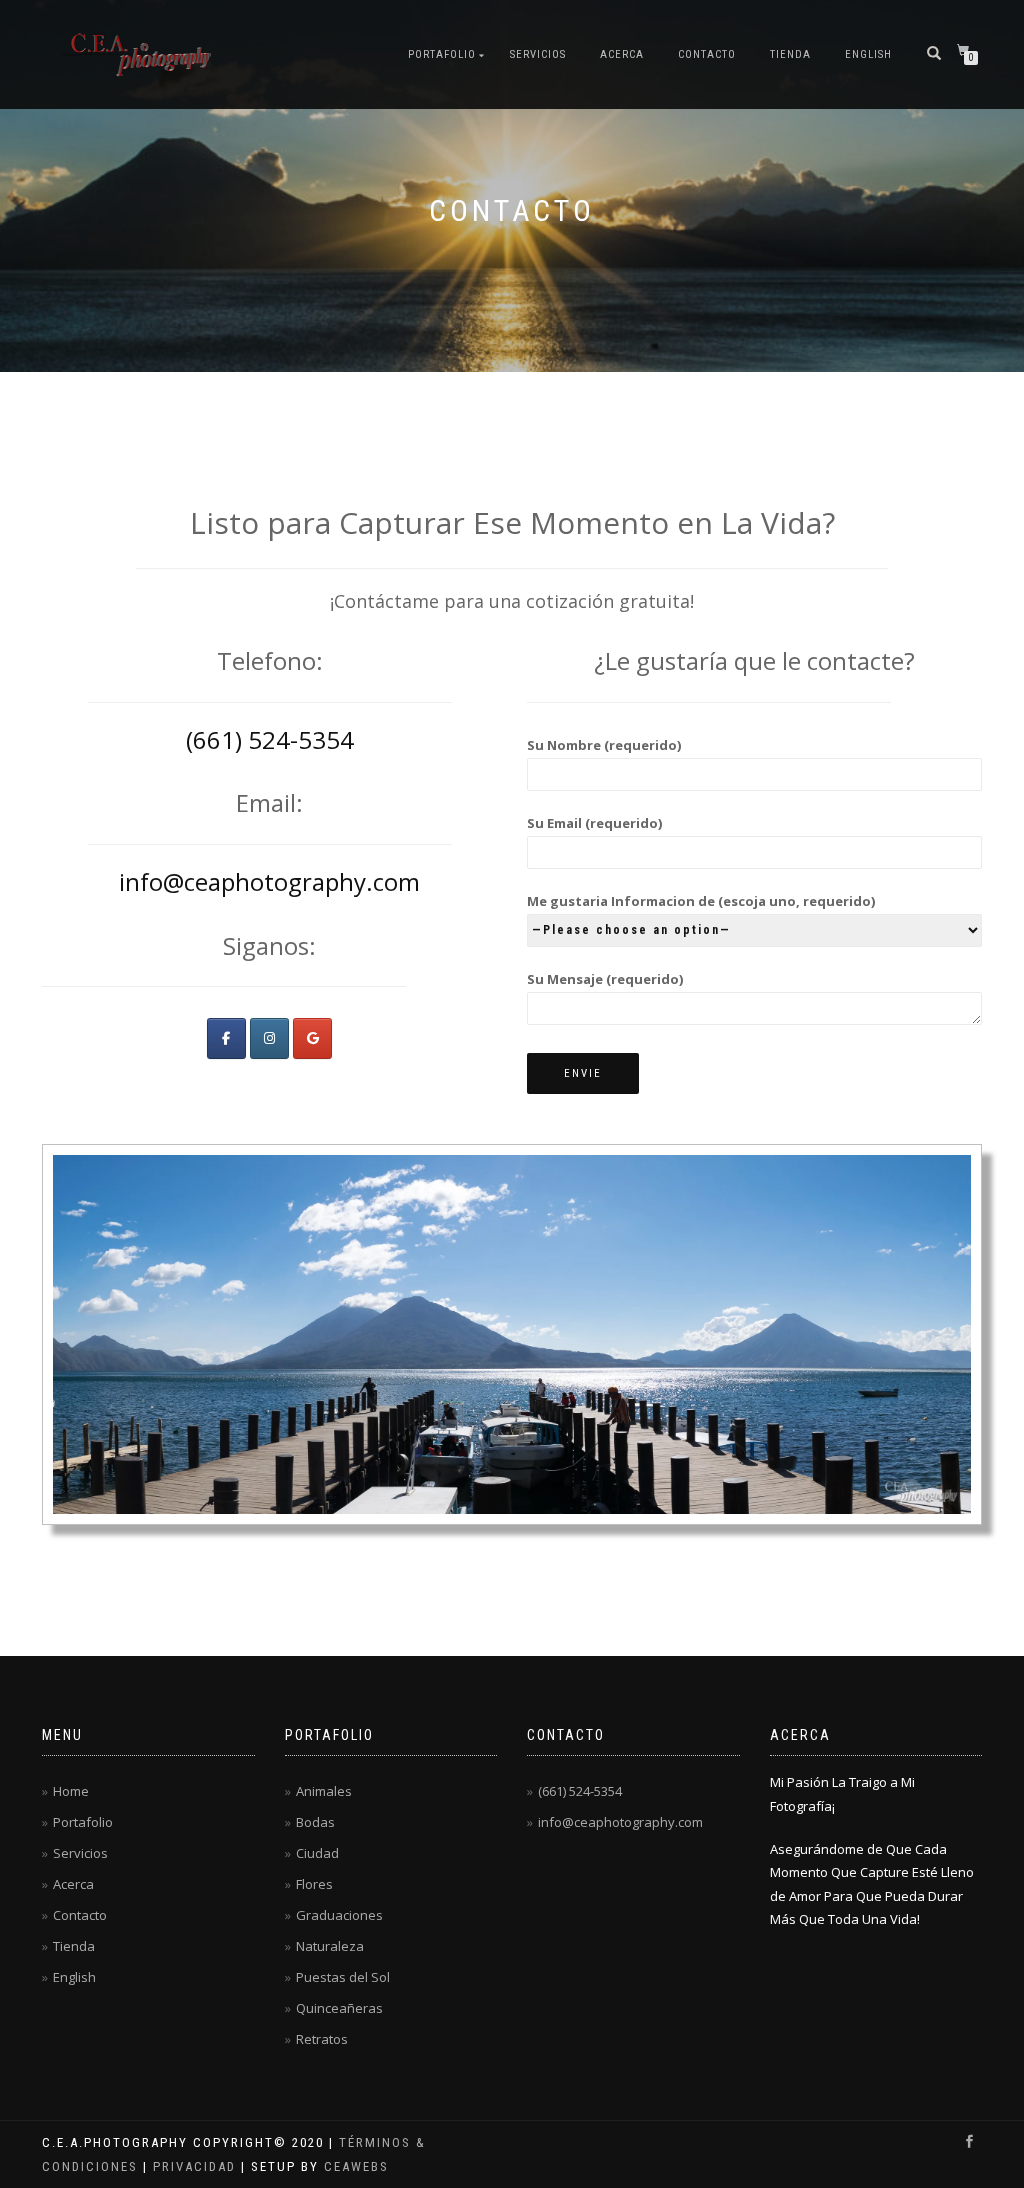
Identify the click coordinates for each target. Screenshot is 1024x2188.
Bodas (315, 1822)
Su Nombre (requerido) (604, 745)
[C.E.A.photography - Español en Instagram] (269, 1038)
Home (71, 1791)
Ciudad (317, 1853)
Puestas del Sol (343, 1977)
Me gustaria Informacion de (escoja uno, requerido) (701, 901)
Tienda (790, 54)
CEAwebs (354, 2166)
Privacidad (194, 2166)
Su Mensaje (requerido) (605, 979)
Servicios (538, 54)
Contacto (707, 54)
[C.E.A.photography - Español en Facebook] (226, 1038)
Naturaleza (330, 1946)
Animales (324, 1791)
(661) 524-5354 (270, 739)
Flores (314, 1884)
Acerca (622, 54)
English (868, 54)
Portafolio (442, 54)
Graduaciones (339, 1915)
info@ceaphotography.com (269, 881)
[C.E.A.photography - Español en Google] (312, 1038)
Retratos (322, 2039)
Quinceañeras (339, 2008)
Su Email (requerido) (594, 823)
